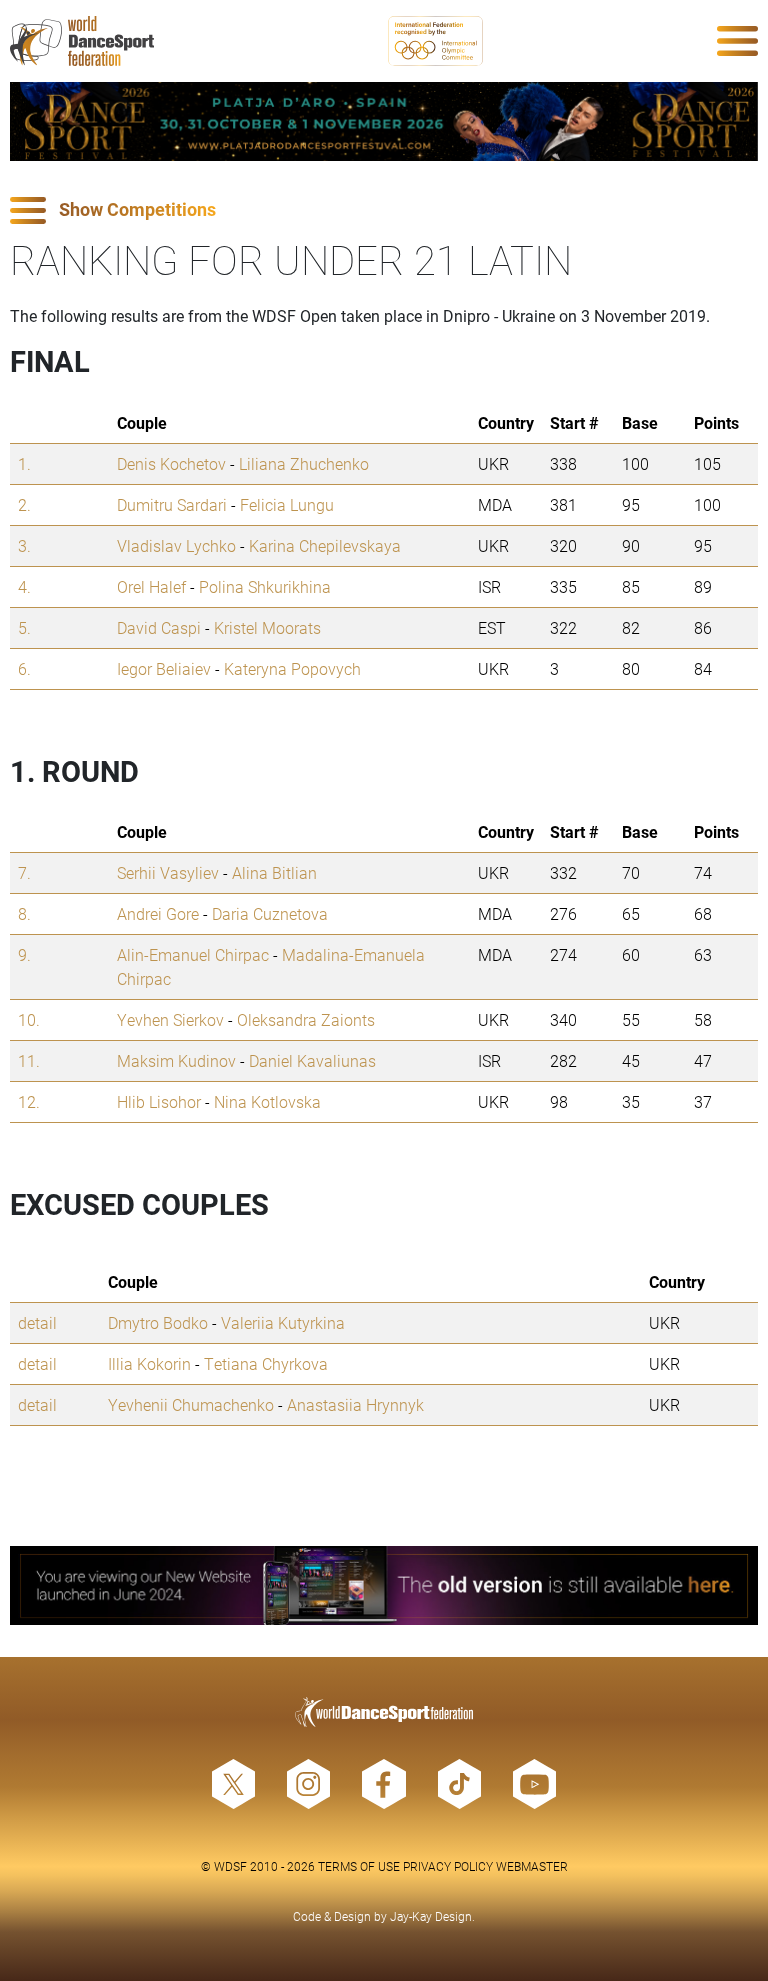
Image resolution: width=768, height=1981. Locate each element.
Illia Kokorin (149, 1363)
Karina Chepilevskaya (325, 545)
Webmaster (532, 1866)
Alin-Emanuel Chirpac (193, 954)
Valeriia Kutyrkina (283, 1322)
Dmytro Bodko (158, 1322)
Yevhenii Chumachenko (191, 1404)
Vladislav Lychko (176, 545)
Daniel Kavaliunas (312, 1060)
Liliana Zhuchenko (304, 463)
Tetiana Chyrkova (266, 1363)
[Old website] (384, 1585)
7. (24, 872)
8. (24, 913)
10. (29, 1019)
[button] (384, 210)
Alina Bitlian (274, 872)
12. (29, 1101)
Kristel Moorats (267, 627)
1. (24, 463)
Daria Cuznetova (270, 913)
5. (24, 627)
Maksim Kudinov (176, 1060)
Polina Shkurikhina (265, 586)
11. (29, 1060)
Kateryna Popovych (292, 668)
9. (24, 954)
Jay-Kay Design (431, 1916)
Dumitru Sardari (172, 504)
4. (24, 586)
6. (24, 668)
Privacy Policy (448, 1866)
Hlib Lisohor (159, 1101)
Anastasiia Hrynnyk (355, 1404)
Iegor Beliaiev (164, 668)
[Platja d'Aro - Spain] (384, 121)
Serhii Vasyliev (168, 872)
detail (37, 1322)
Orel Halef (151, 586)
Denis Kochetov (171, 463)
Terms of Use (359, 1866)
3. (24, 545)
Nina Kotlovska (267, 1101)
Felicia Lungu (287, 504)
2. (24, 504)
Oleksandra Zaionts (306, 1019)
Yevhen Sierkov (170, 1019)
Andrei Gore (158, 913)
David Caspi (159, 627)
